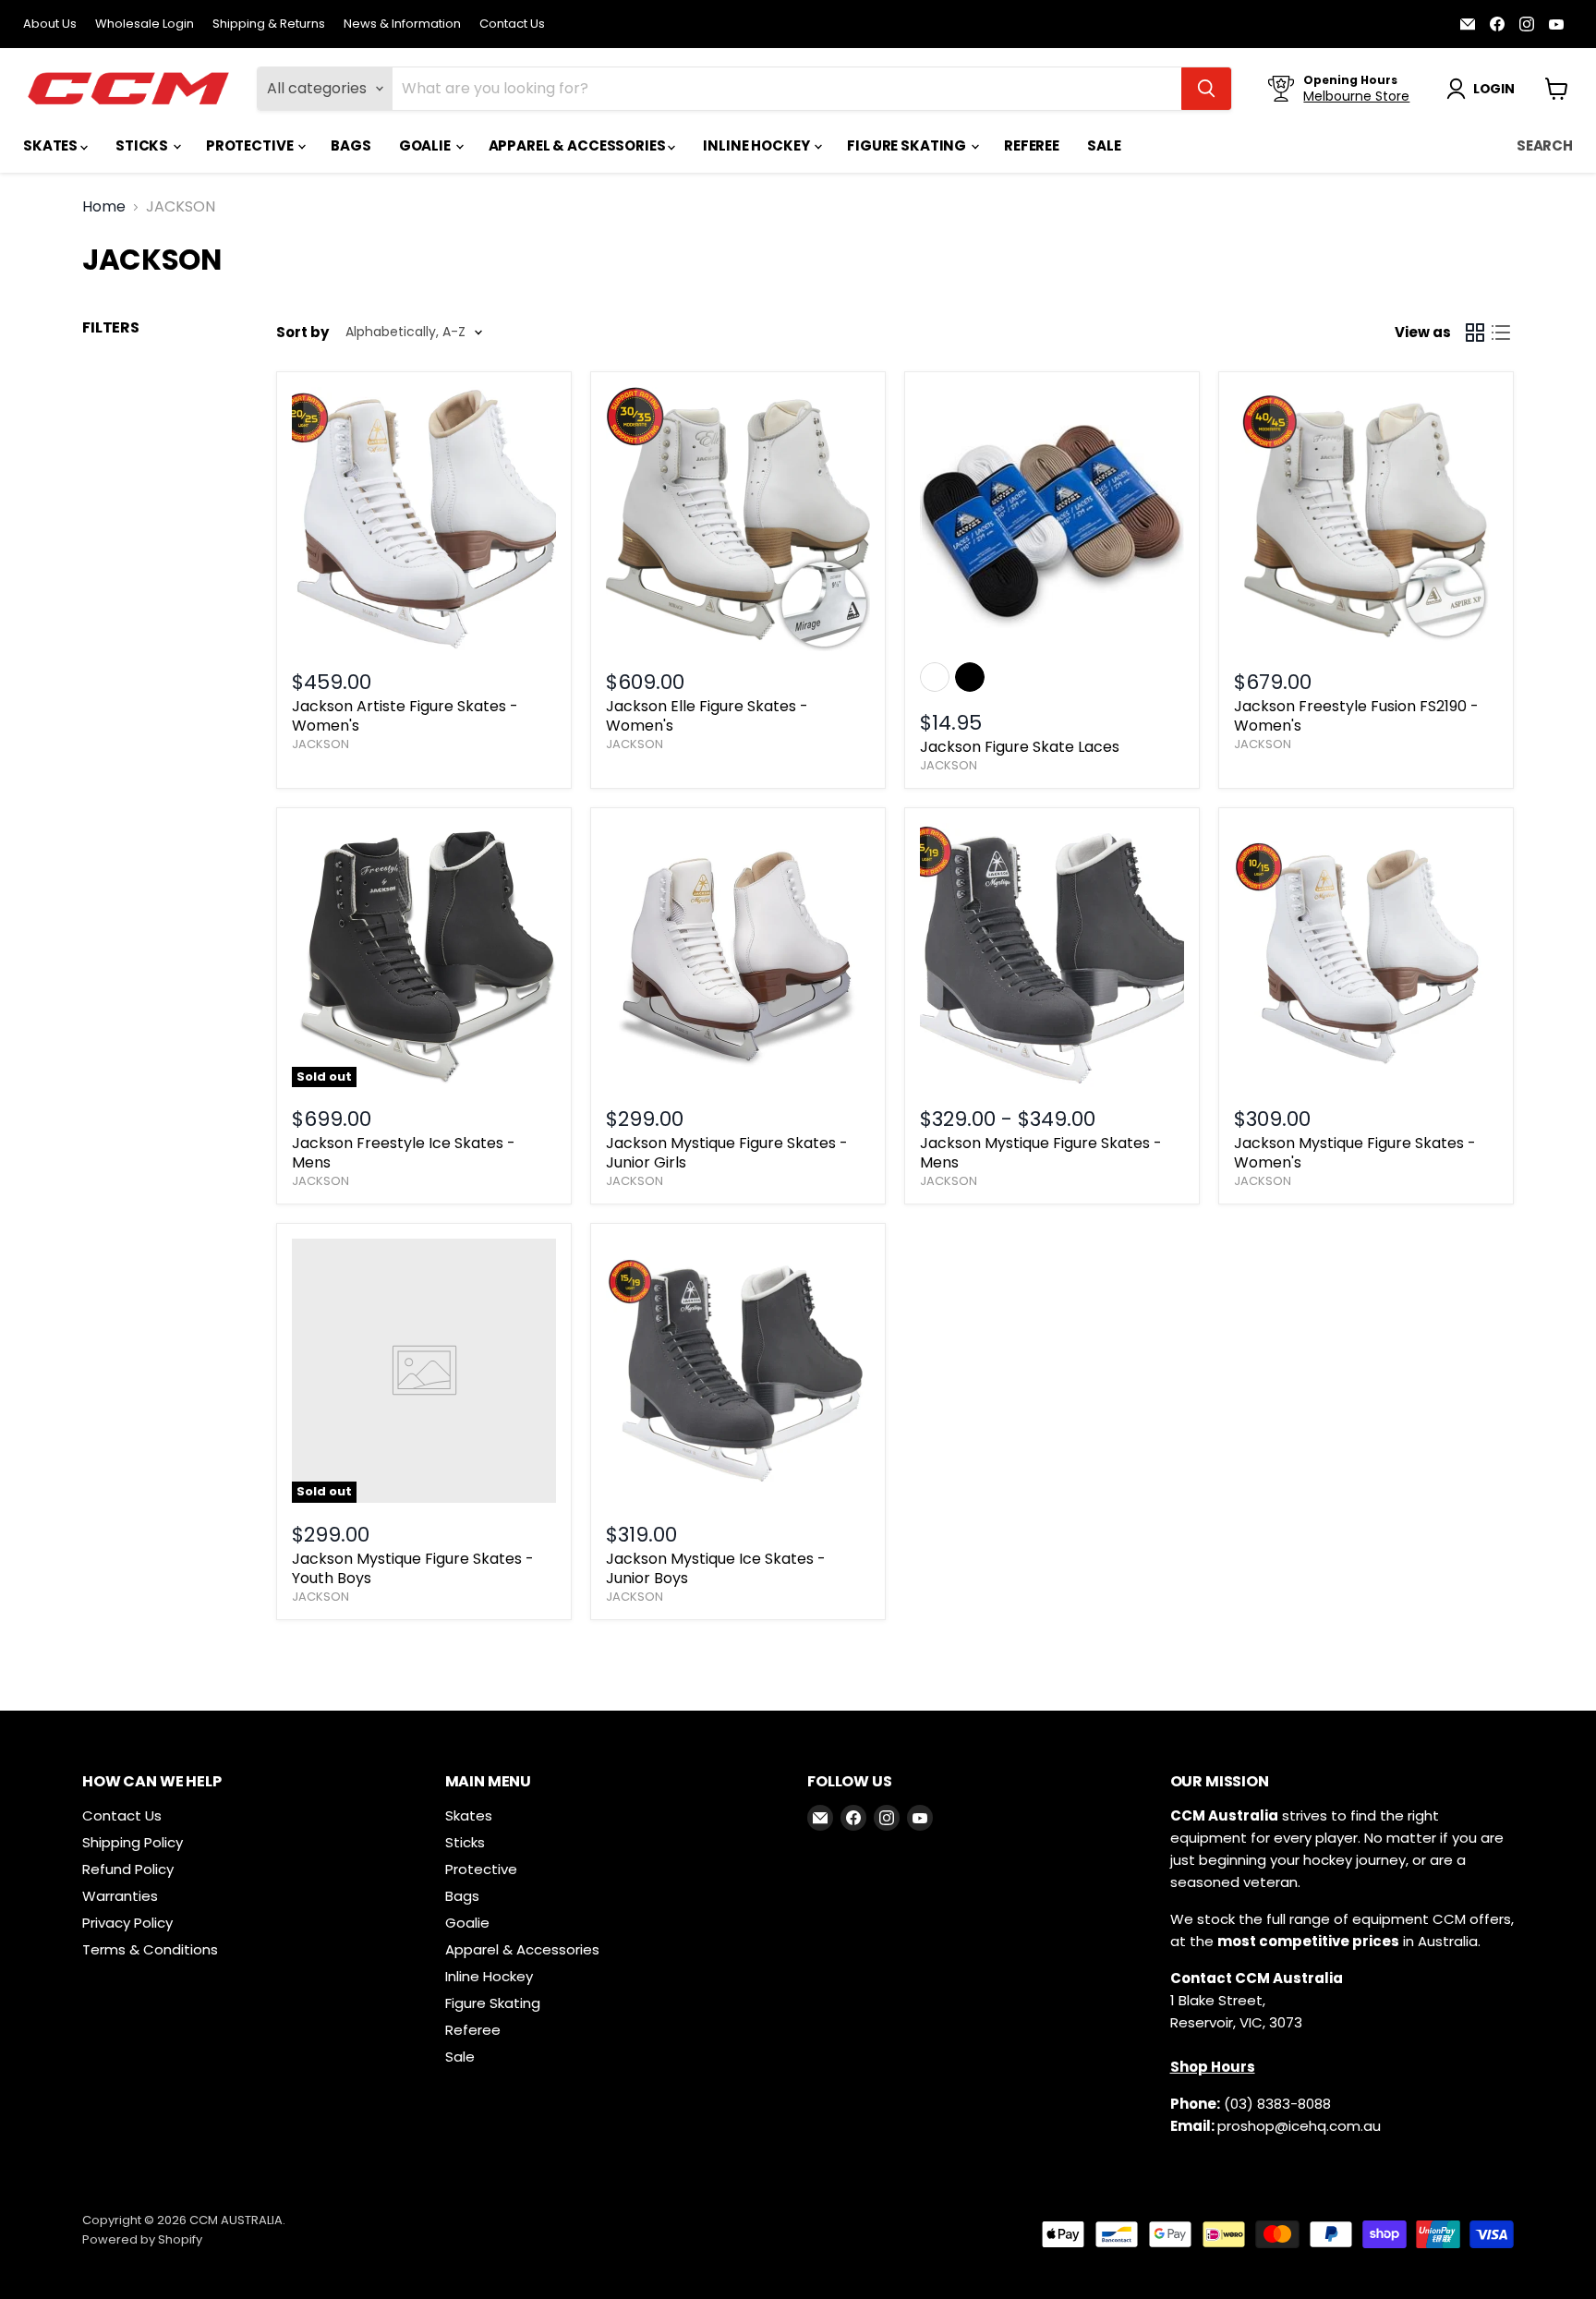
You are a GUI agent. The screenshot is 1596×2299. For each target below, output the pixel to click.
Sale (1104, 145)
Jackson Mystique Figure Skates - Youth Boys (413, 1568)
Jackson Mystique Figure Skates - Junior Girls (727, 1153)
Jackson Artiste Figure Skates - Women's (405, 716)
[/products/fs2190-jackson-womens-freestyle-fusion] (1366, 519)
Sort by (302, 332)
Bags (351, 145)
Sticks (143, 145)
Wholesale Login (145, 24)
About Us (50, 24)
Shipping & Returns (269, 24)
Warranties (120, 1896)
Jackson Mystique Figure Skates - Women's (1355, 1153)
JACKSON (320, 744)
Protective (251, 145)
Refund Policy (128, 1869)
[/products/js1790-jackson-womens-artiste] (424, 519)
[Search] (1206, 89)
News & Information (402, 24)
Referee (1032, 145)
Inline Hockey (757, 145)
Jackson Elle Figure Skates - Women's (707, 716)
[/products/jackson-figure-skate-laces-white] (1052, 519)
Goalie (426, 145)
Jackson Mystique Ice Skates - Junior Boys (716, 1568)
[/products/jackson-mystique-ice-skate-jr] (738, 955)
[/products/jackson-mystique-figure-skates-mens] (1052, 955)
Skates (52, 145)
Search (1545, 145)
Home (104, 207)
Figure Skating (908, 145)
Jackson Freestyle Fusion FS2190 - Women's (1356, 716)
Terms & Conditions (150, 1949)
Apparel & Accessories (579, 145)
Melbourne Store (1356, 96)
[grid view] (1475, 333)
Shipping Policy (133, 1842)
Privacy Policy (127, 1923)
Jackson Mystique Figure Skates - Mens (1041, 1153)
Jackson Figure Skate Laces (1020, 747)
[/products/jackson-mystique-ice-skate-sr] (1366, 955)
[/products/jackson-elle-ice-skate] (738, 519)
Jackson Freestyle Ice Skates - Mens (404, 1153)
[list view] (1501, 333)
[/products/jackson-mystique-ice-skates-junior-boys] (738, 1371)
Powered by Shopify (142, 2239)
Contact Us (512, 24)
